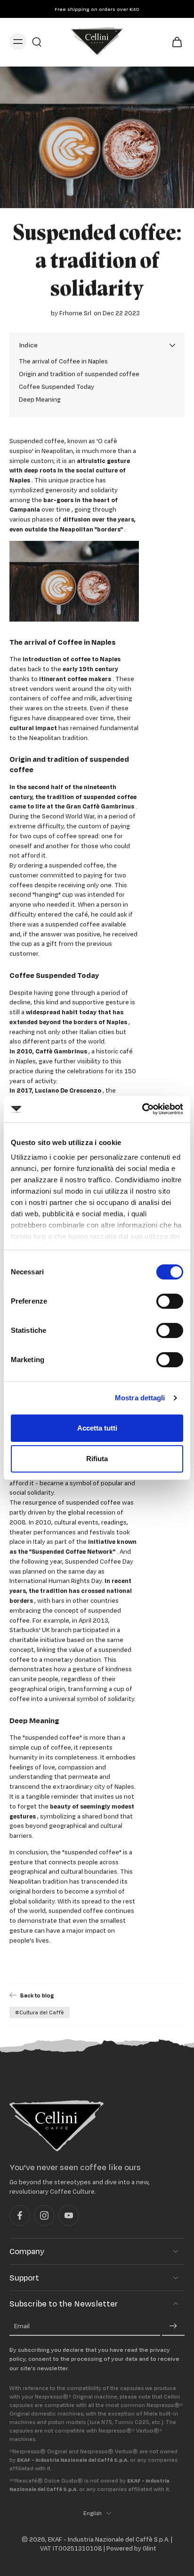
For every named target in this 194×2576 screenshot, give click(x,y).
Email (22, 2326)
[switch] (170, 1301)
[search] (37, 42)
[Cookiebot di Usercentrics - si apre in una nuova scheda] (142, 1109)
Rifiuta (97, 1459)
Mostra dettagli (140, 1398)
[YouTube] (69, 2216)
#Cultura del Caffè (40, 2012)
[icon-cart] (174, 41)
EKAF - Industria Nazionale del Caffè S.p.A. (109, 2540)
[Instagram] (44, 2216)
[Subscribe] (173, 2326)
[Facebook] (20, 2216)
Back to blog (37, 1995)
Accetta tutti (97, 1428)
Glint (150, 2549)
